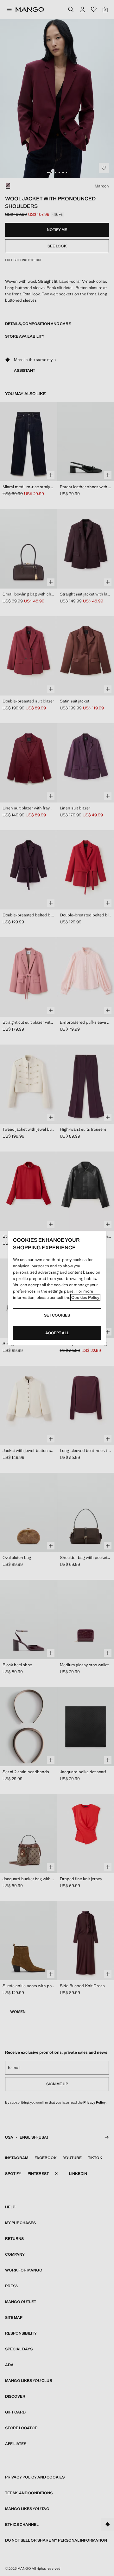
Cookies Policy (85, 1297)
